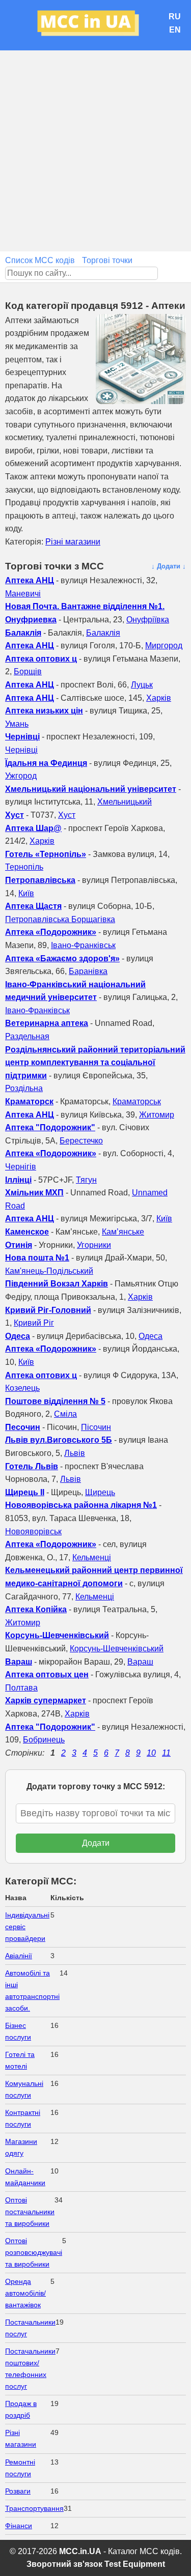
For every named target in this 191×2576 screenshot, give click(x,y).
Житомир (157, 1115)
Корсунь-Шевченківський (117, 1649)
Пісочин (96, 1427)
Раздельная (27, 1036)
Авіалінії (19, 1956)
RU (175, 17)
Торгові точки (107, 260)
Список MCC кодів (40, 260)
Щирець (100, 1492)
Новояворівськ (33, 1532)
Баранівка (88, 971)
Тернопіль (24, 867)
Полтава (21, 1688)
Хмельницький (125, 802)
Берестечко (81, 1141)
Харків (159, 698)
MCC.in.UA (80, 2551)
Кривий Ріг (34, 1323)
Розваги (18, 2491)
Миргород (164, 646)
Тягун (86, 1180)
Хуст (67, 815)
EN (175, 30)
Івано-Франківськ (83, 945)
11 (166, 1753)
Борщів (28, 671)
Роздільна (24, 1088)
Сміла (65, 1414)
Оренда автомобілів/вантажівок (25, 2293)
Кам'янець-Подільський (49, 1271)
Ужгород (21, 776)
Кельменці (92, 1557)
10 (151, 1753)
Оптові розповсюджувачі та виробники (34, 2252)
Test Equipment (135, 2564)
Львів (75, 1453)
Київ (26, 893)
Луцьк (142, 685)
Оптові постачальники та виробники (30, 2212)
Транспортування (34, 2508)
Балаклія (103, 633)
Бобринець (44, 1740)
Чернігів (21, 1167)
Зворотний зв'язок (64, 2564)
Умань (17, 724)
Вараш (140, 1662)
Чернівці (21, 750)
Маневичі (23, 594)
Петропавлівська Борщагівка (60, 919)
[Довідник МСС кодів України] (96, 25)
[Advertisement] (95, 151)
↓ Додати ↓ (169, 566)
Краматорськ (137, 1101)
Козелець (22, 1388)
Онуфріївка (148, 620)
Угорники (94, 1245)
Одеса (151, 1336)
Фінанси (19, 2526)
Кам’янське (123, 1232)
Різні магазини (73, 542)
